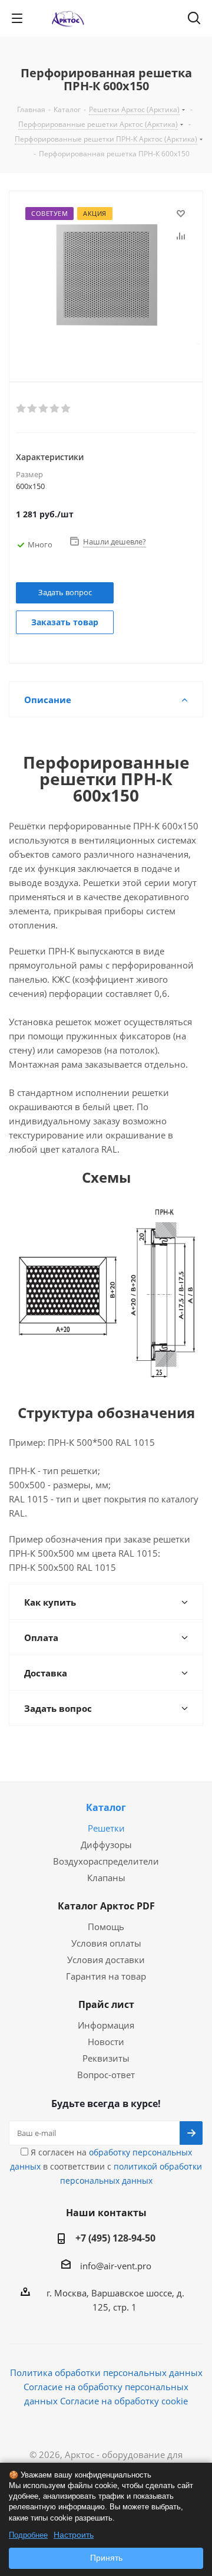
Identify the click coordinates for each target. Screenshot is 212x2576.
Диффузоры (106, 1845)
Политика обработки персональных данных (106, 2372)
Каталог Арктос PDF (106, 1906)
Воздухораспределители (106, 1861)
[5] (66, 409)
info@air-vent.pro (116, 2266)
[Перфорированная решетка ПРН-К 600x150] (106, 277)
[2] (33, 409)
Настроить (74, 2535)
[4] (55, 409)
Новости (106, 2042)
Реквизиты (106, 2058)
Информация (106, 2025)
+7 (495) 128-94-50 (115, 2238)
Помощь (106, 1927)
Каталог (106, 1807)
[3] (44, 409)
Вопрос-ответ (106, 2075)
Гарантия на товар (106, 1976)
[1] (21, 409)
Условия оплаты (106, 1943)
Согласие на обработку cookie (124, 2401)
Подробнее (28, 2535)
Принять (106, 2558)
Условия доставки (106, 1960)
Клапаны (106, 1878)
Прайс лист (106, 2004)
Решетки (106, 1828)
